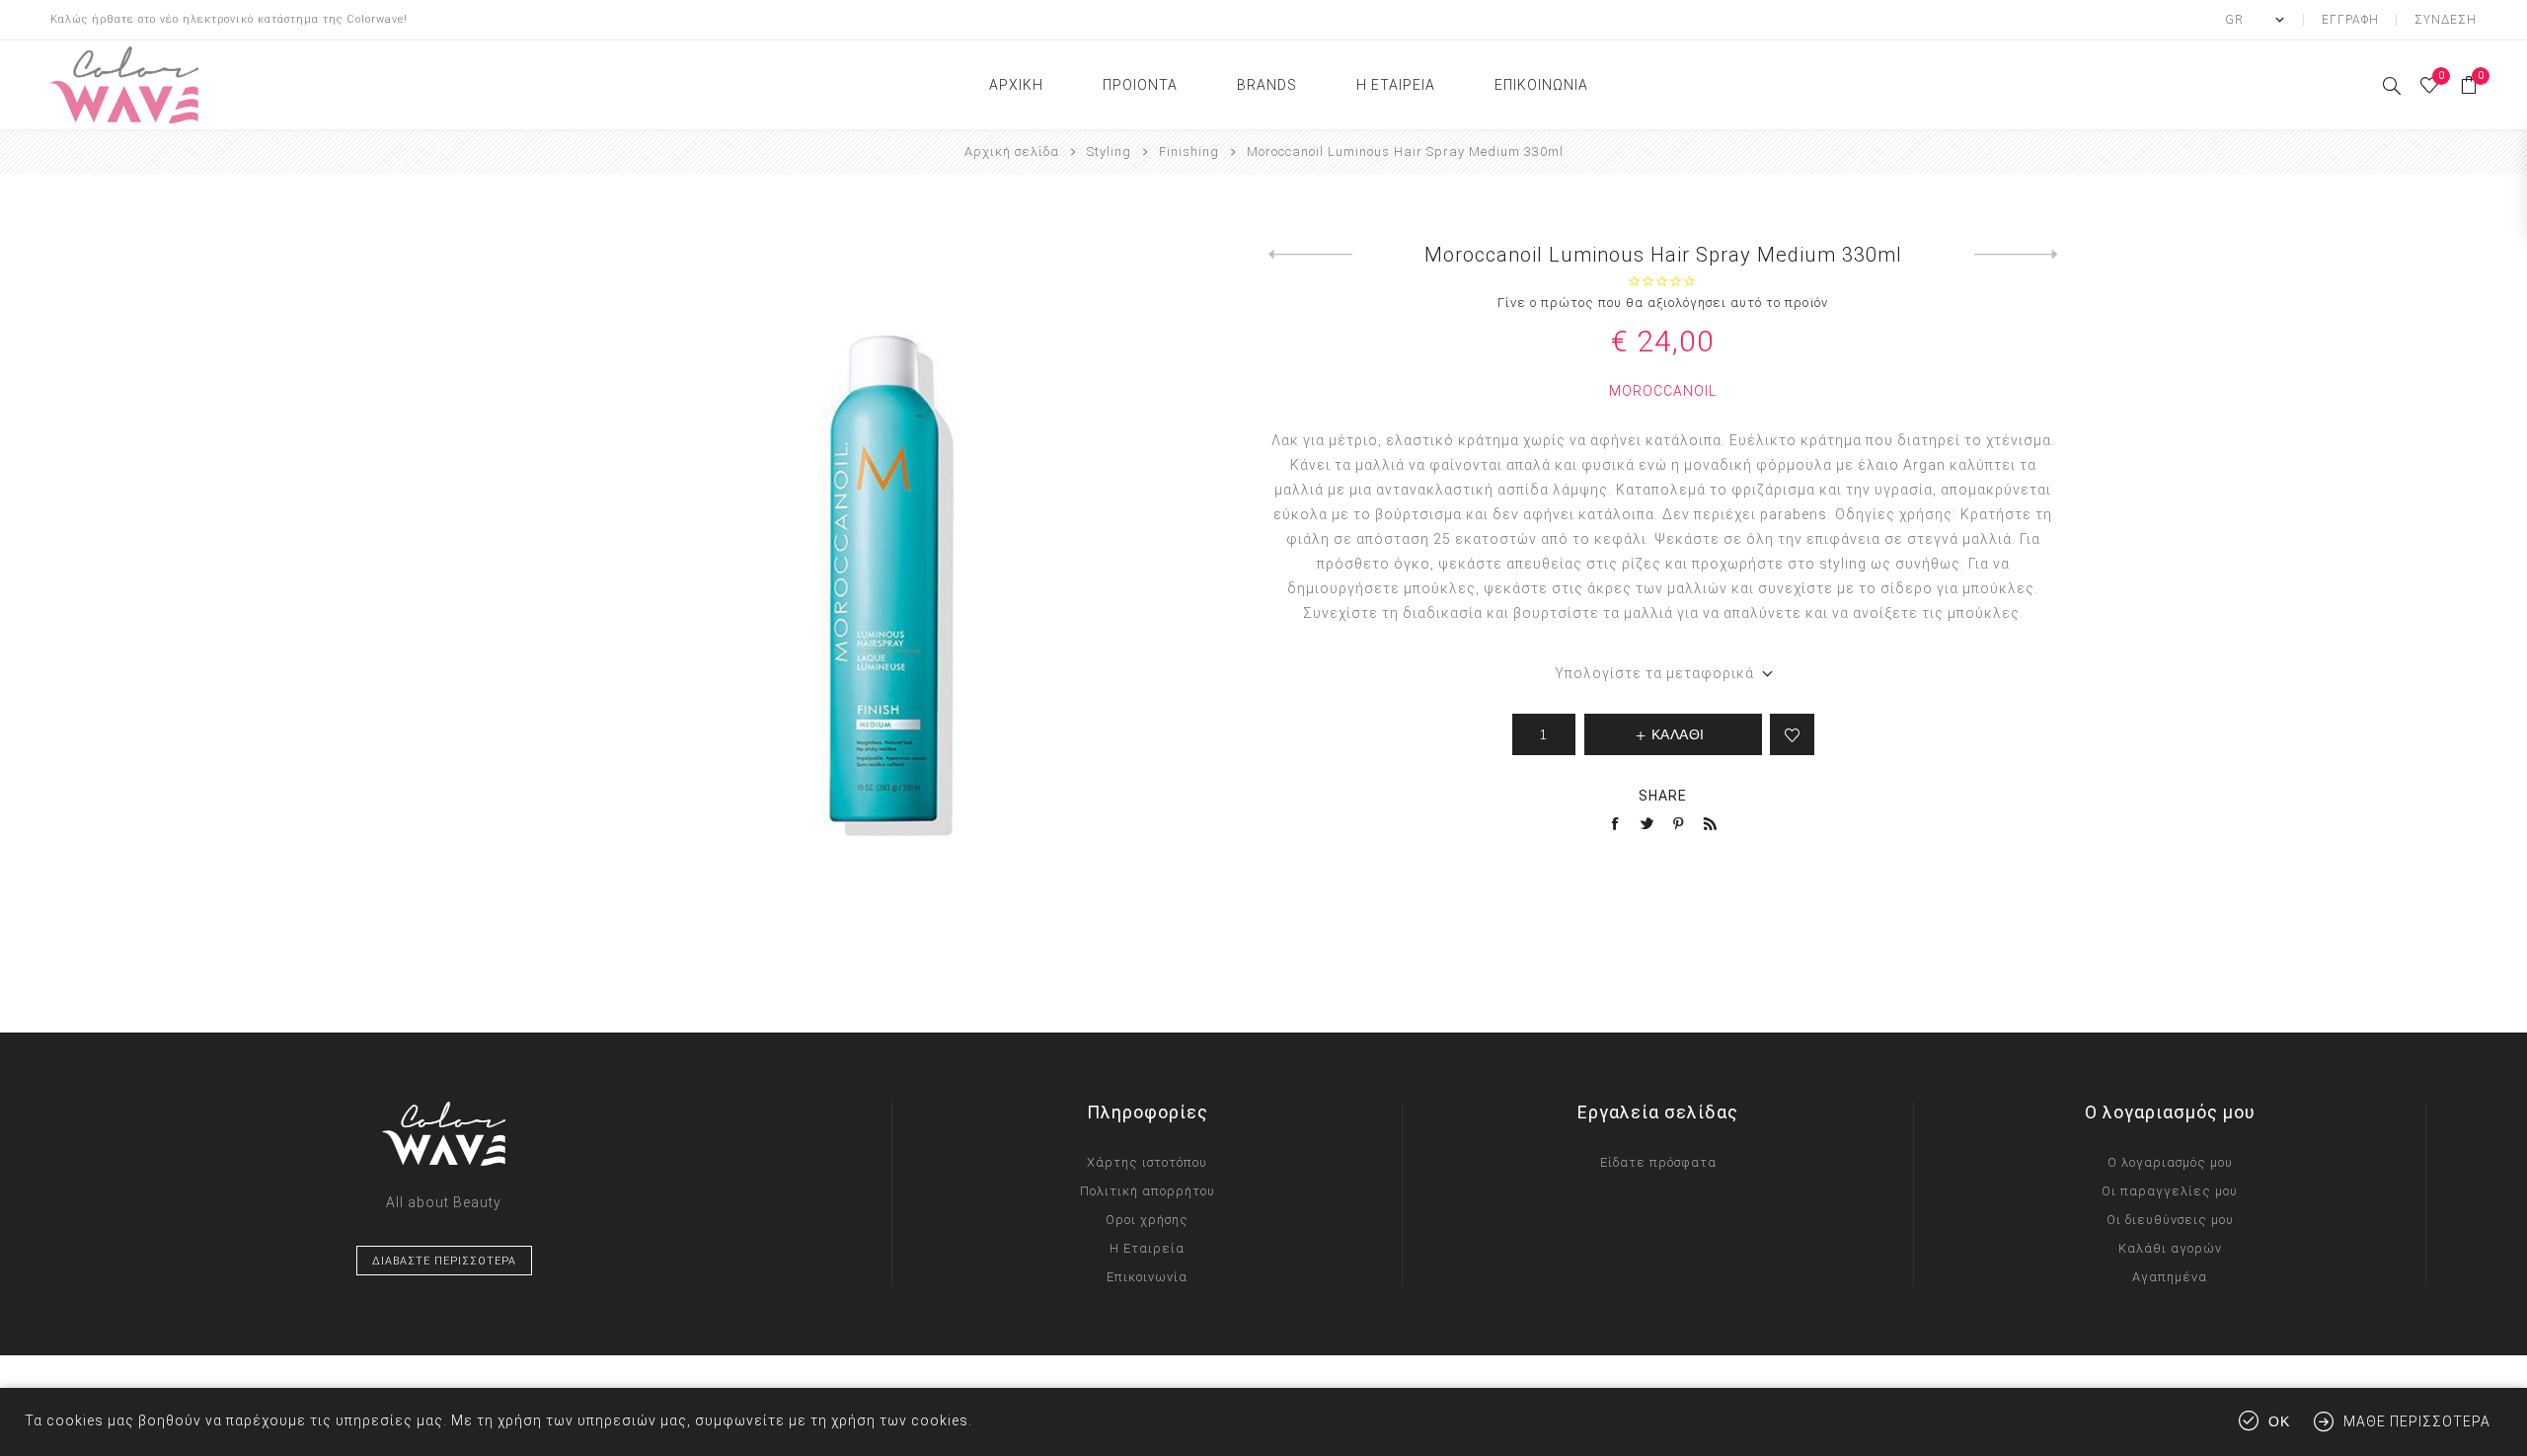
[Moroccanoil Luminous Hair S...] (1310, 255)
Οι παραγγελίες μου (2170, 1191)
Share (1663, 796)
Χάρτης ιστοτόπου (1147, 1162)
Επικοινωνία (1147, 1277)
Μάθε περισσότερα (2417, 1421)
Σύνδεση (2446, 20)
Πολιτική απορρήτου (1148, 1191)
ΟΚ (2279, 1422)
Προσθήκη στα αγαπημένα (1792, 734)
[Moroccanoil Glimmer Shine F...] (2016, 255)
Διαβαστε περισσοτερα (444, 1261)
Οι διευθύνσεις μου (2170, 1220)
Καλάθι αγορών (2170, 1248)
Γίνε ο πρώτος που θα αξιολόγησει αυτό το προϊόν (1663, 303)
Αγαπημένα (2170, 1277)
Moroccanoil (1663, 391)
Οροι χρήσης (1147, 1220)
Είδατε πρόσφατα (1658, 1162)
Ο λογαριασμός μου (2170, 1162)
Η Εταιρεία (1147, 1248)
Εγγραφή (2350, 20)
